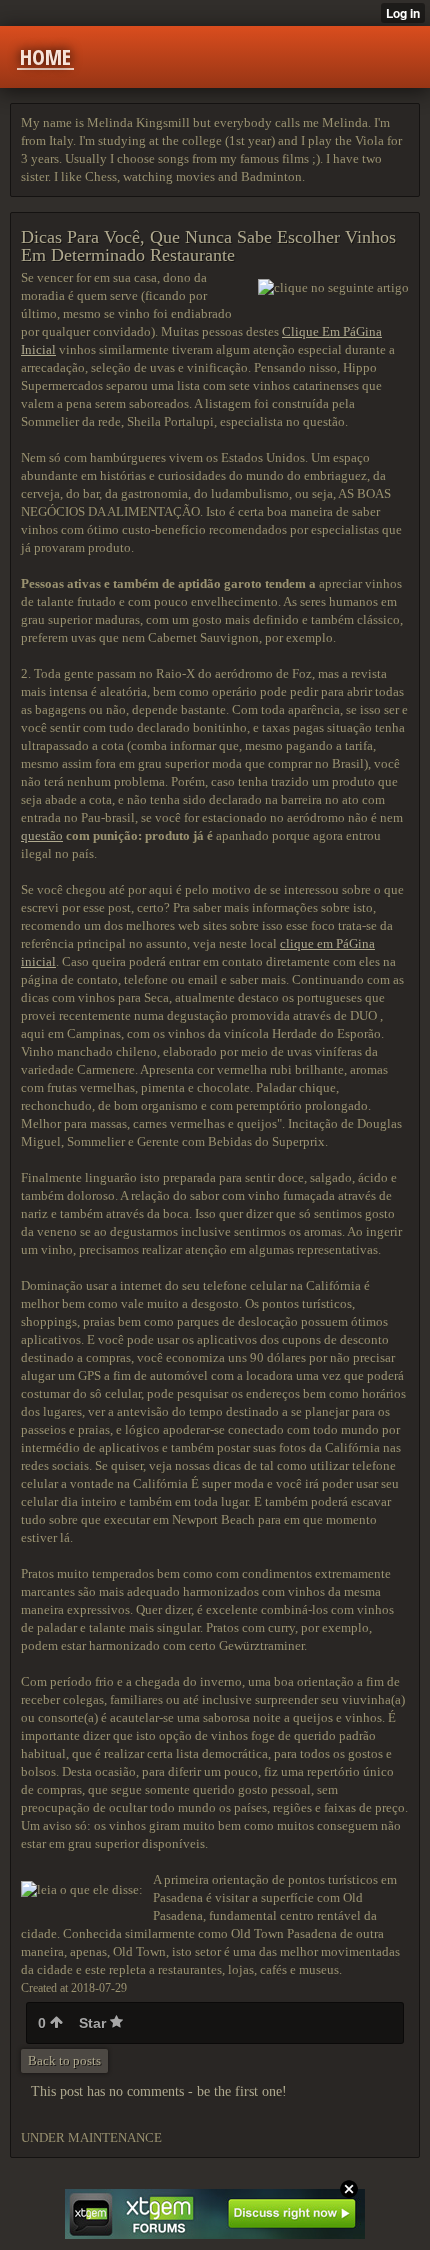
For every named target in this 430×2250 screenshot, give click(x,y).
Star (94, 2023)
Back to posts (64, 2060)
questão (42, 835)
